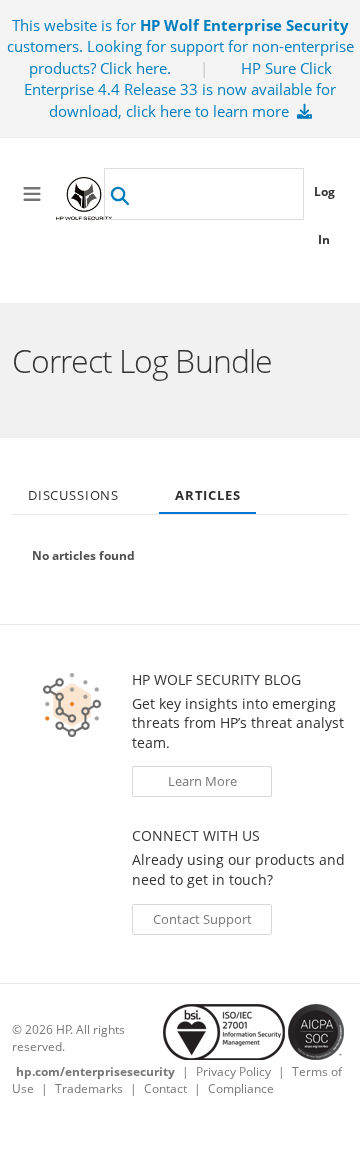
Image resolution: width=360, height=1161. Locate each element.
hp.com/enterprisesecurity (95, 1071)
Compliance (241, 1088)
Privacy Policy (233, 1071)
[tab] (73, 488)
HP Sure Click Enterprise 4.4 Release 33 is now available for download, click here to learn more (180, 89)
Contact (165, 1088)
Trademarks (89, 1088)
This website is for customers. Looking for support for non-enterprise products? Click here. (180, 46)
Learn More (202, 781)
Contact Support (202, 919)
